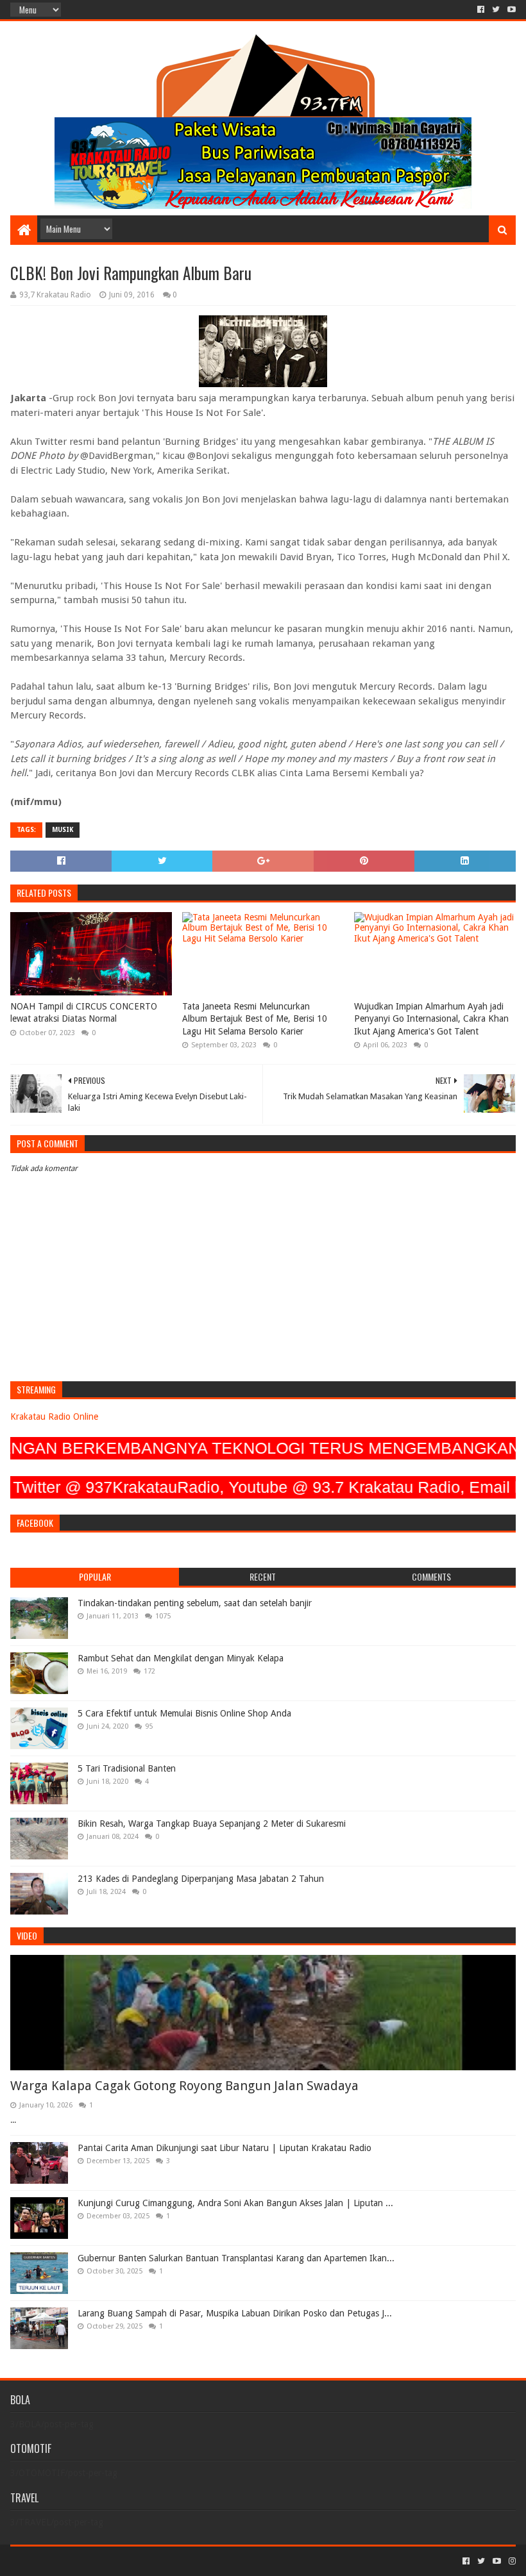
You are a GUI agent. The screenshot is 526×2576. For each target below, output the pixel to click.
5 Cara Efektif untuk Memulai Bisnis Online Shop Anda (184, 1713)
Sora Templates (81, 2561)
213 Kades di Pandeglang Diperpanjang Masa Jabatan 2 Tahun (201, 1879)
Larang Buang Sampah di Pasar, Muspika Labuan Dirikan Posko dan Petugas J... (235, 2313)
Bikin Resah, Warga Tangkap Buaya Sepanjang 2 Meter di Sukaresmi (212, 1824)
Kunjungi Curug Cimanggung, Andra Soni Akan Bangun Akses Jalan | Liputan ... (235, 2203)
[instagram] (511, 2561)
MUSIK (63, 830)
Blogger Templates (155, 2561)
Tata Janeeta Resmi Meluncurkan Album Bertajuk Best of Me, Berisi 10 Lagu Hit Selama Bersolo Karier (255, 1019)
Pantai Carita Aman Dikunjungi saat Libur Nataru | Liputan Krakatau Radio (225, 2148)
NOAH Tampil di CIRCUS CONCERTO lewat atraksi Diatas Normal (84, 1013)
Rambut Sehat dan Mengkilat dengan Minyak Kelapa (181, 1658)
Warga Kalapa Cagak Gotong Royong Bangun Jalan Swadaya (184, 2086)
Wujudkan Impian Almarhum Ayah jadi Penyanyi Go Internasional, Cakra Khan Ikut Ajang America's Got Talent (431, 1019)
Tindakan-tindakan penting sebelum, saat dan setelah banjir (195, 1603)
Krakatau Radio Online (54, 1417)
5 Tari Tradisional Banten (127, 1768)
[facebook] (481, 10)
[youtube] (510, 10)
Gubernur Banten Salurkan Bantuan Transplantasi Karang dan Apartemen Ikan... (236, 2258)
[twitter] (496, 10)
